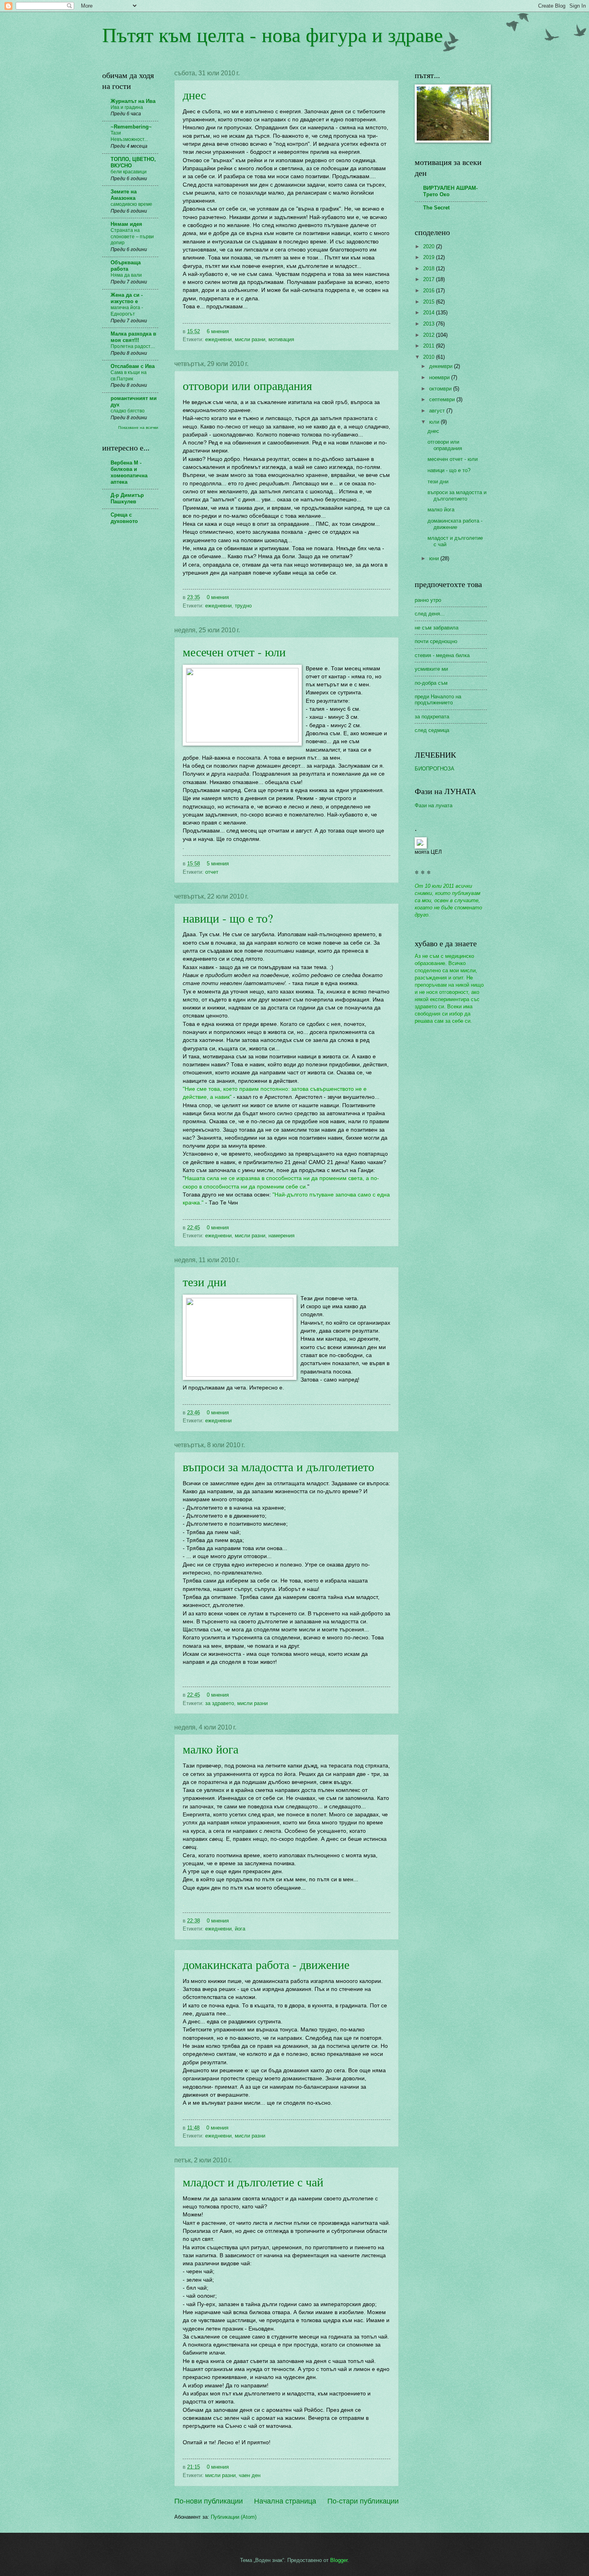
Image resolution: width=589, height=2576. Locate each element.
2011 (430, 346)
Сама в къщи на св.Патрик (129, 376)
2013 (430, 324)
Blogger (339, 2560)
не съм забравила (437, 628)
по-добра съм (431, 683)
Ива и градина (127, 107)
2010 (430, 357)
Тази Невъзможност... (129, 136)
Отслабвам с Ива (133, 366)
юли (435, 422)
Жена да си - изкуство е (127, 298)
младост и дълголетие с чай (253, 2182)
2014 (430, 313)
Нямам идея (126, 224)
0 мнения (218, 597)
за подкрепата (432, 717)
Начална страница (285, 2501)
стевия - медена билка (442, 655)
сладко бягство (128, 411)
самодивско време (131, 204)
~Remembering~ (131, 127)
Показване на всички (138, 427)
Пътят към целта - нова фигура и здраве (272, 34)
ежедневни (218, 339)
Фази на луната (434, 805)
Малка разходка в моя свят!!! (133, 337)
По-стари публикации (363, 2501)
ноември (440, 377)
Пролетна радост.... (133, 346)
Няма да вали (126, 275)
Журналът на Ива (133, 101)
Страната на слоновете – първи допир (132, 237)
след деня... (430, 614)
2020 (430, 246)
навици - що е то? (228, 918)
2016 (430, 291)
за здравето (220, 1703)
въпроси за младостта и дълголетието (278, 1466)
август (438, 411)
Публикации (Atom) (234, 2517)
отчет (212, 872)
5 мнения (218, 864)
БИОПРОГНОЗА (435, 769)
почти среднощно (436, 641)
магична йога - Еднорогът (127, 311)
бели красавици (129, 172)
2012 (430, 335)
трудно (243, 606)
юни (435, 558)
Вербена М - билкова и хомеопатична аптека (129, 472)
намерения (281, 1236)
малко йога (211, 1749)
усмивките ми (431, 669)
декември (442, 366)
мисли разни (250, 339)
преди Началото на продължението (438, 700)
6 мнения (218, 331)
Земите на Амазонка (124, 195)
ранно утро (428, 600)
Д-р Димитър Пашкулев (127, 498)
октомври (441, 389)
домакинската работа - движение (266, 1964)
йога (240, 1929)
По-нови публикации (209, 2501)
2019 (430, 257)
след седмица (432, 730)
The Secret (436, 208)
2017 (430, 279)
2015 (430, 302)
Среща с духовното (124, 518)
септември (443, 399)
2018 (430, 268)
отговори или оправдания (247, 385)
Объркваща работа (126, 266)
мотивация (281, 339)
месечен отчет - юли (234, 652)
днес (194, 95)
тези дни (205, 1281)
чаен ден (250, 2475)
